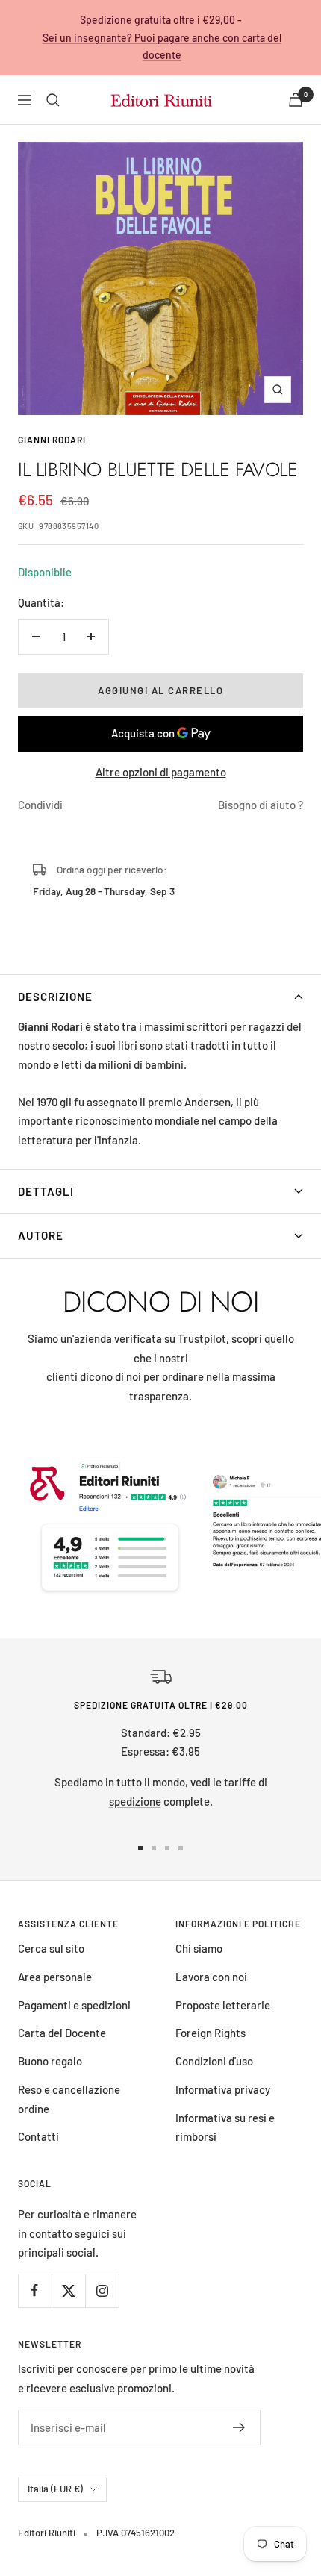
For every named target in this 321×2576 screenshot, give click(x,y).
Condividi (40, 805)
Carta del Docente (62, 2033)
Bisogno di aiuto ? (261, 805)
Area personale (55, 1977)
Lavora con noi (211, 1977)
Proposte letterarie (223, 2005)
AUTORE (41, 1235)
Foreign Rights (211, 2033)
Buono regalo (50, 2061)
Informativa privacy (223, 2089)
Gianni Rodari (52, 440)
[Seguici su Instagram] (102, 2290)
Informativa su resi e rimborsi (225, 2127)
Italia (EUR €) (55, 2489)
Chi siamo (199, 1948)
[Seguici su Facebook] (35, 2290)
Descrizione (55, 997)
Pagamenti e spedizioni (74, 2005)
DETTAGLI (46, 1191)
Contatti (38, 2136)
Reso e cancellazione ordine (69, 2099)
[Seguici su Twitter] (68, 2290)
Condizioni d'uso (214, 2061)
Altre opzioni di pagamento (161, 772)
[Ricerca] (53, 100)
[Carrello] (296, 100)
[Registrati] (239, 2427)
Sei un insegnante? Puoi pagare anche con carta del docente (162, 47)
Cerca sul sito (51, 1948)
